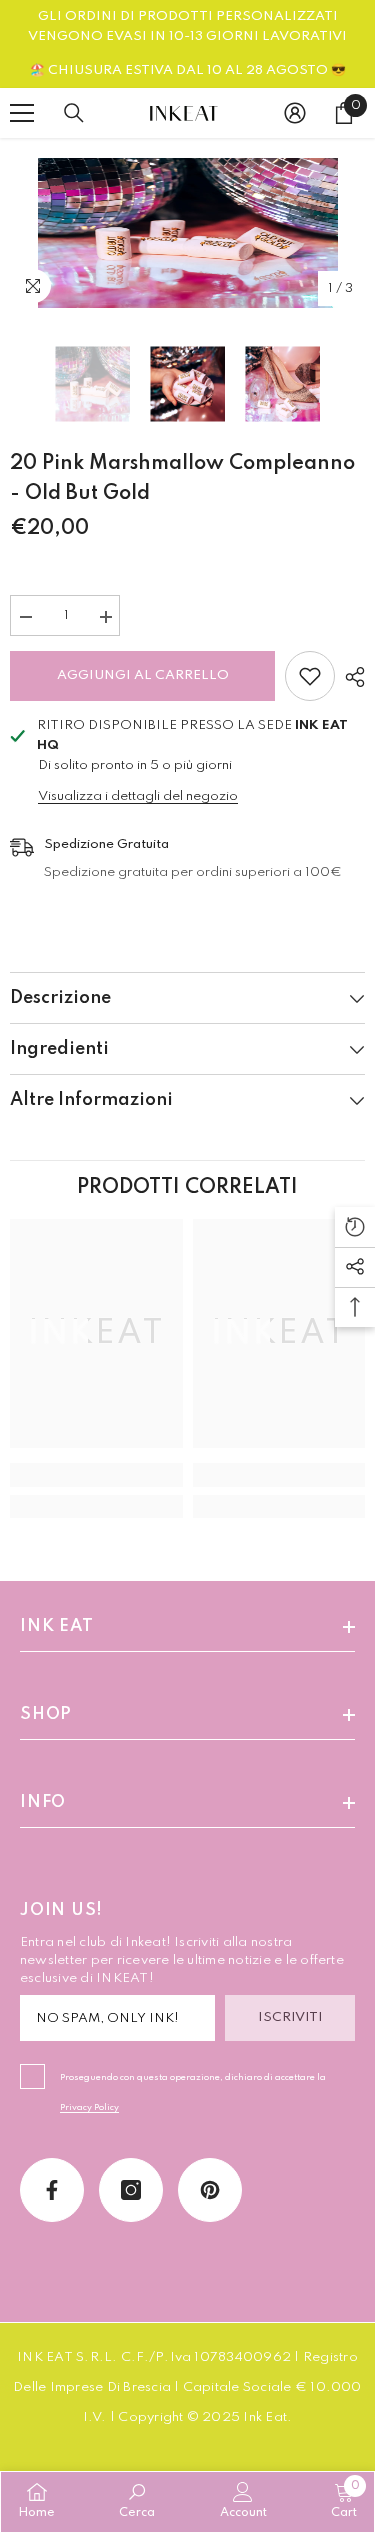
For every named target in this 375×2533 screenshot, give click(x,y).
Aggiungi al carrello (143, 675)
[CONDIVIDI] (350, 677)
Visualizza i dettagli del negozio (138, 796)
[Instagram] (131, 2190)
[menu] (22, 113)
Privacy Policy (89, 2107)
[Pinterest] (210, 2190)
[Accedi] (295, 113)
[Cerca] (74, 113)
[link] (96, 1475)
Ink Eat (265, 2417)
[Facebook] (52, 2190)
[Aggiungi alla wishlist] (310, 676)
